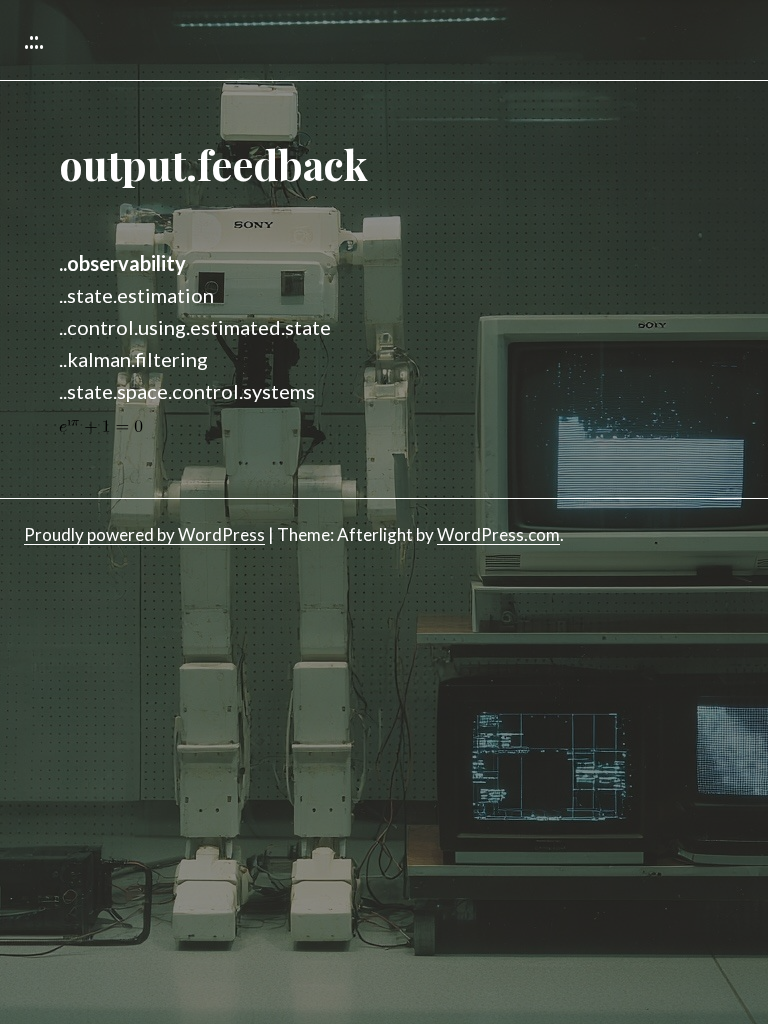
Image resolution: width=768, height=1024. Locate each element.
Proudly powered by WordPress (144, 534)
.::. (34, 39)
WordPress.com (498, 534)
